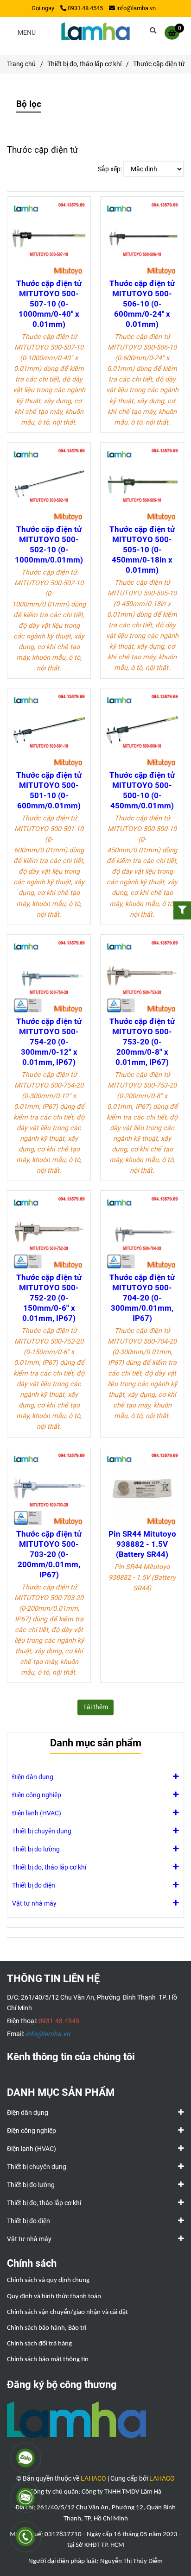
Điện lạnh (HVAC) (37, 1813)
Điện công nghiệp (37, 1795)
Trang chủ (21, 64)
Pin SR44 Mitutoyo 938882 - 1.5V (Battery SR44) (142, 1544)
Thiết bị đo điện (34, 1885)
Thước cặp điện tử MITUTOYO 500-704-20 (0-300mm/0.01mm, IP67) (142, 1298)
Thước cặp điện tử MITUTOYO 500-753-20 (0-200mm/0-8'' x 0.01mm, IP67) (142, 1042)
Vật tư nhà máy (34, 1904)
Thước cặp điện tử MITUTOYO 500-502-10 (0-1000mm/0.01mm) (49, 544)
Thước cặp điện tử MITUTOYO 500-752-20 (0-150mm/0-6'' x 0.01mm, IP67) (49, 1298)
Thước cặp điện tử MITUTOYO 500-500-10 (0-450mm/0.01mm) (142, 790)
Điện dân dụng (33, 1777)
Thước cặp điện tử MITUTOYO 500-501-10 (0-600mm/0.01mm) (49, 790)
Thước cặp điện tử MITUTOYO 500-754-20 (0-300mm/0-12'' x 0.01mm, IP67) (49, 1042)
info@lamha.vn (136, 8)
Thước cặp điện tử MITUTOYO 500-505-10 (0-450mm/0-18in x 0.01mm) (142, 550)
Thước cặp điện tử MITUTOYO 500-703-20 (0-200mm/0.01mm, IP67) (49, 1554)
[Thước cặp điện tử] (95, 32)
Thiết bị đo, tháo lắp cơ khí (84, 64)
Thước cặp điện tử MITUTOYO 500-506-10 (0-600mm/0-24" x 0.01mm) (142, 304)
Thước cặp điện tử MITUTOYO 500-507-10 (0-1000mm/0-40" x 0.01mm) (49, 304)
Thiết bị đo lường (36, 1849)
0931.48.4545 (85, 8)
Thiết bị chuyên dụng (42, 1831)
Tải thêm (95, 1707)
